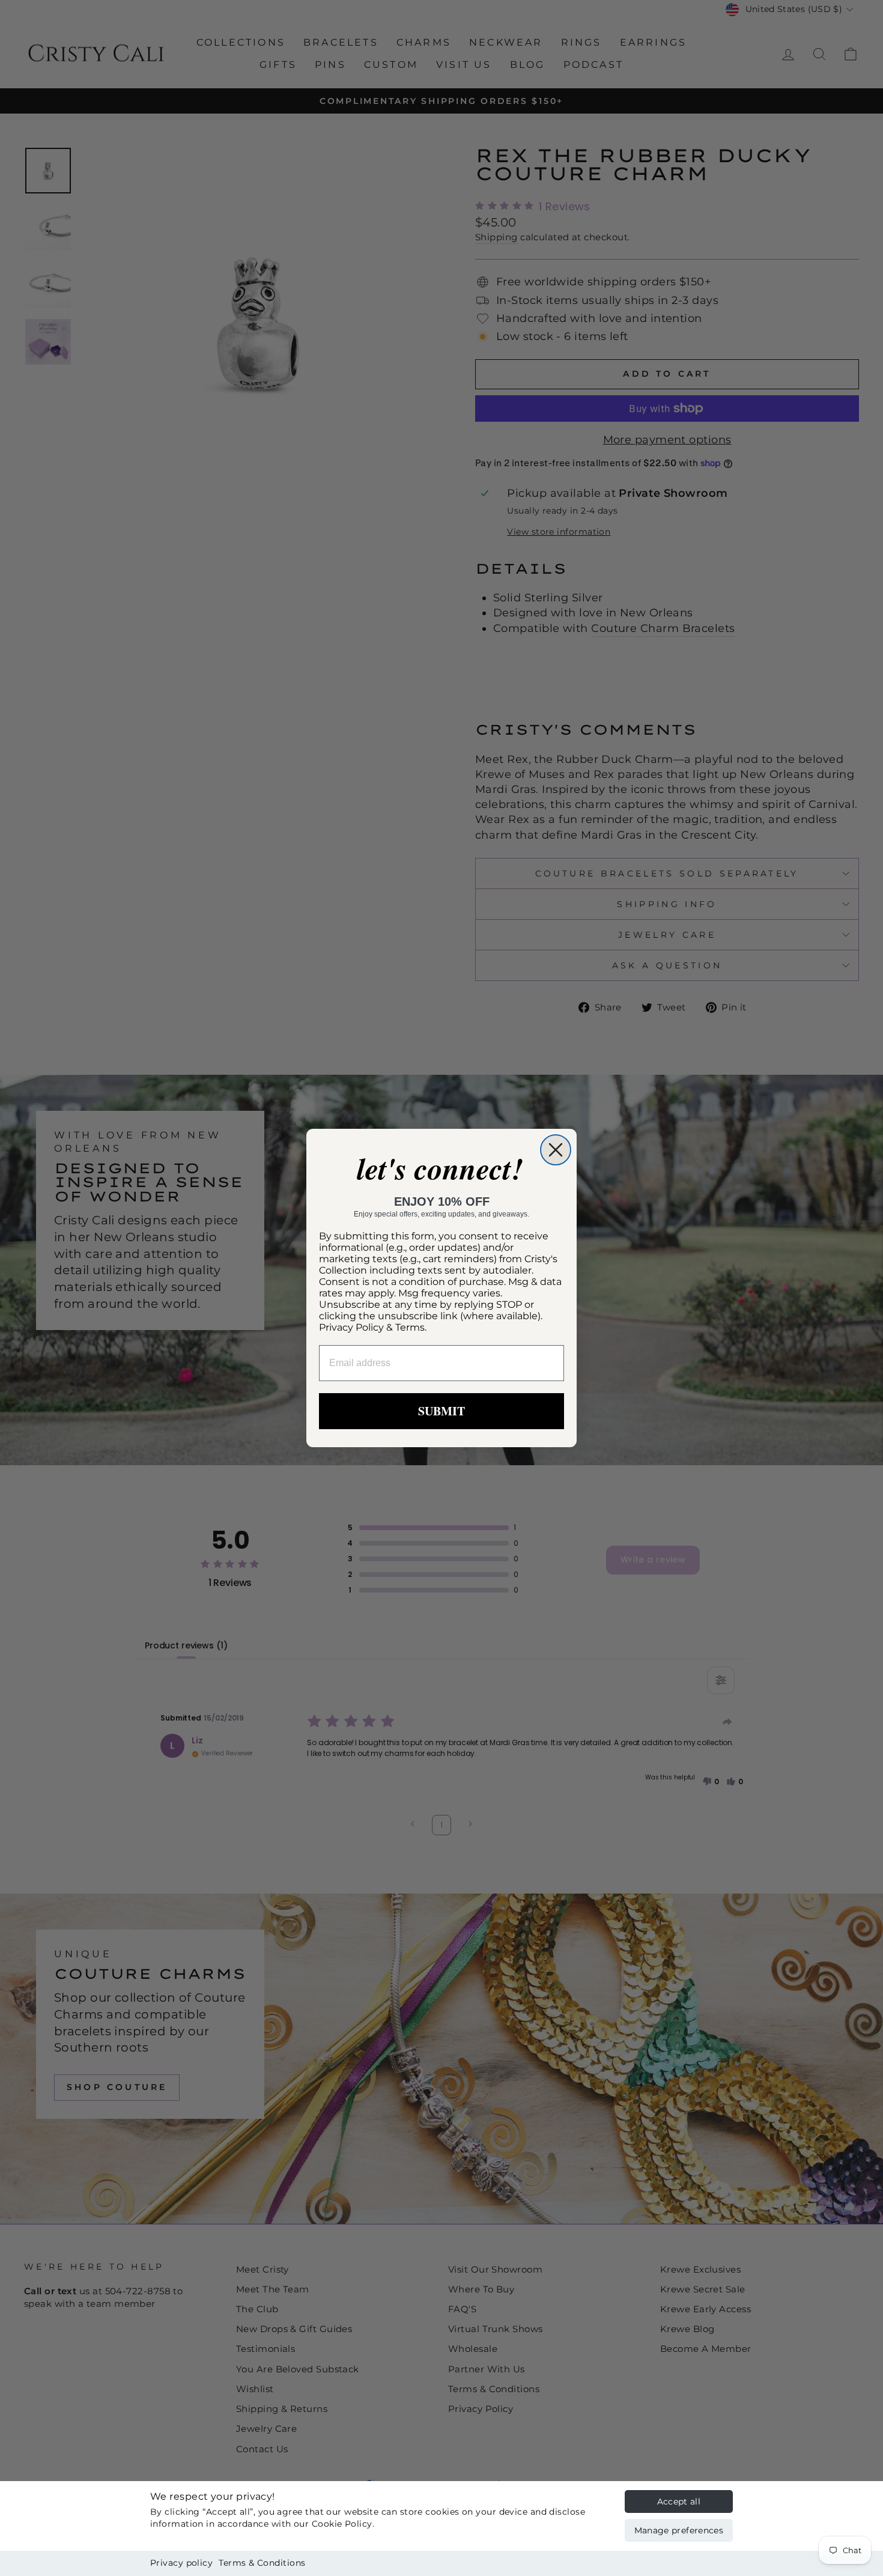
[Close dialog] (556, 1150)
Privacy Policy (351, 1327)
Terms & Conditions (262, 2563)
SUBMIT (441, 1411)
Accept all (679, 2502)
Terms (410, 1327)
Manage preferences (679, 2530)
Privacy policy (181, 2563)
